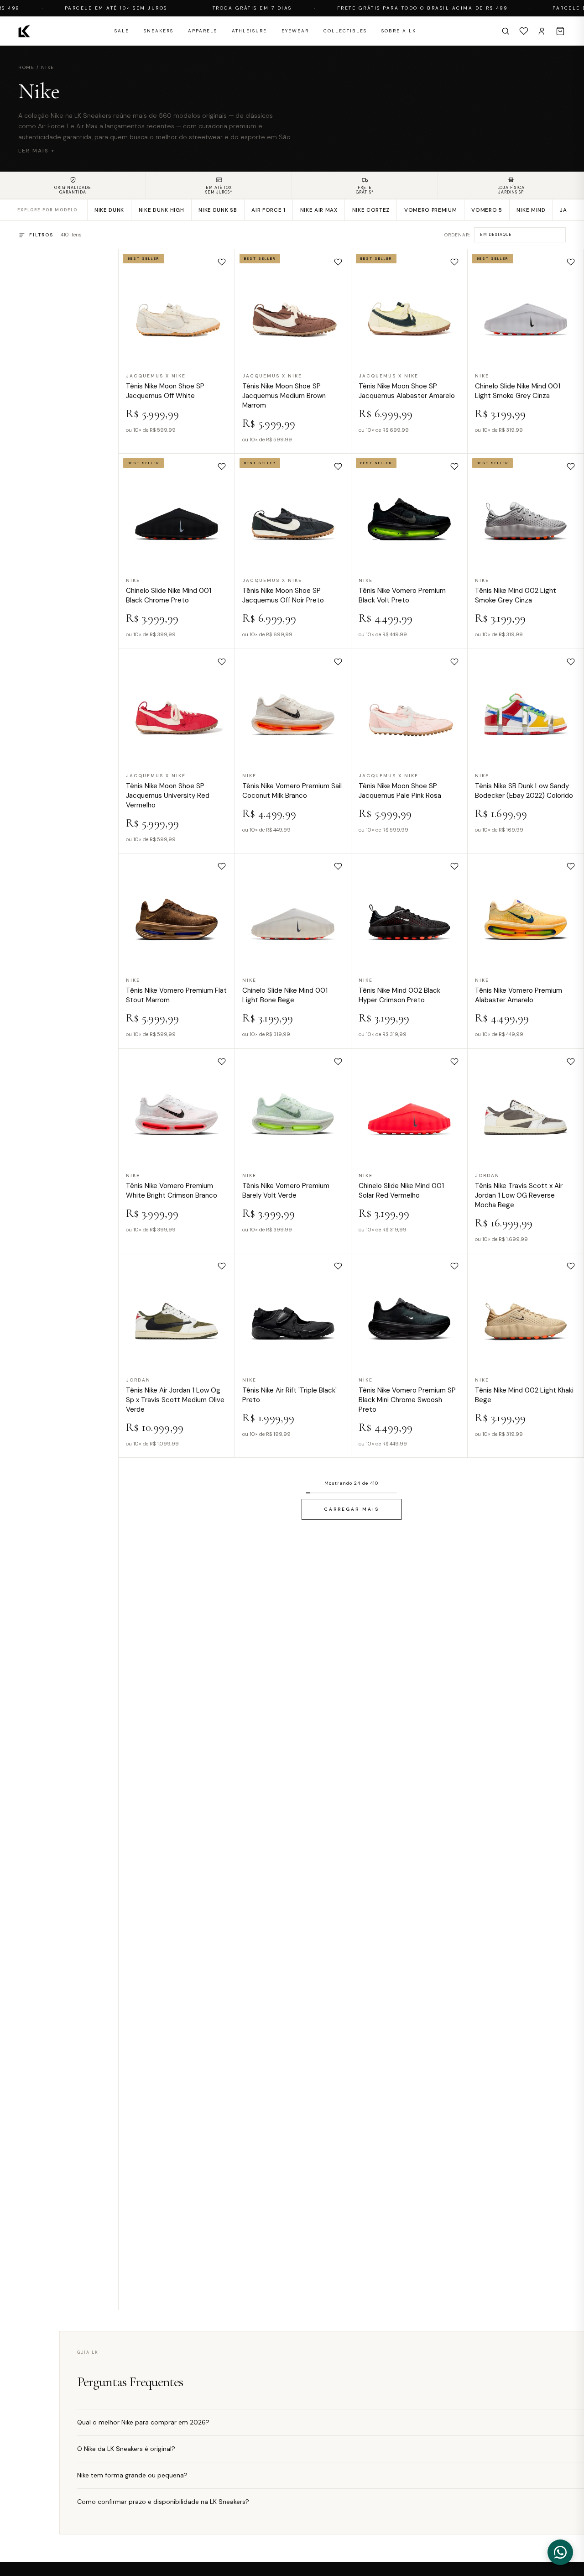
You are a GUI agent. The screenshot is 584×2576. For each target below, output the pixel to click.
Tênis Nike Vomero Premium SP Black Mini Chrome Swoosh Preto (407, 1400)
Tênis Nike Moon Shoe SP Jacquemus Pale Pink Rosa (400, 791)
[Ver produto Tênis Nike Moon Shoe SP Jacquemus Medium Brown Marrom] (293, 307)
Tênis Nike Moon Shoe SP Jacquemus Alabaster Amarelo (407, 391)
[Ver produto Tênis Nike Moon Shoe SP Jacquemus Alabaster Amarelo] (409, 307)
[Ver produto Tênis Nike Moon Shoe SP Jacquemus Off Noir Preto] (293, 512)
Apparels (203, 31)
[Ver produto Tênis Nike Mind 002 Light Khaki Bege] (526, 1311)
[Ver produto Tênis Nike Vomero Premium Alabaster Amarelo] (526, 911)
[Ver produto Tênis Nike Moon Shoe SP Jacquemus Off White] (177, 307)
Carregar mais (352, 1509)
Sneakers (159, 31)
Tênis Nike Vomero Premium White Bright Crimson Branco (172, 1190)
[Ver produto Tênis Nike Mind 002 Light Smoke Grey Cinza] (526, 512)
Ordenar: (457, 235)
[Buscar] (506, 31)
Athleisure (249, 31)
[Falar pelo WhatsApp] (560, 2552)
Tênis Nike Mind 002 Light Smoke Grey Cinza (516, 595)
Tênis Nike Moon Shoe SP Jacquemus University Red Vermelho (168, 796)
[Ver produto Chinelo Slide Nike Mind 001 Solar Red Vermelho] (409, 1106)
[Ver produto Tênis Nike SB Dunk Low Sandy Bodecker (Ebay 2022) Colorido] (526, 707)
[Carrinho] (560, 31)
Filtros (41, 235)
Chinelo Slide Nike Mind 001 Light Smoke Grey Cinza (518, 391)
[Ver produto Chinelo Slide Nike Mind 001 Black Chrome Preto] (177, 512)
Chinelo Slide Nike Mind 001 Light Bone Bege (285, 995)
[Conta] (542, 31)
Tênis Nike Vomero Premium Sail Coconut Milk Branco (292, 791)
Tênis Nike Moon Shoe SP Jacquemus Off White (165, 391)
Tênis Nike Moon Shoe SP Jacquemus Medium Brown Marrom (284, 396)
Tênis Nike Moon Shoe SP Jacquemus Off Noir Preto (283, 595)
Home (26, 67)
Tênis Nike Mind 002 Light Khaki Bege (524, 1395)
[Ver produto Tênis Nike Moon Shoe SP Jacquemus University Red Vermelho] (177, 707)
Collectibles (345, 31)
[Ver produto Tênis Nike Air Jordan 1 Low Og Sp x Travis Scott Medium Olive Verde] (177, 1311)
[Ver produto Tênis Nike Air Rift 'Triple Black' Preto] (293, 1311)
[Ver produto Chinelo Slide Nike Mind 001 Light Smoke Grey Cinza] (526, 307)
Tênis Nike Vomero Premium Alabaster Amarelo (519, 995)
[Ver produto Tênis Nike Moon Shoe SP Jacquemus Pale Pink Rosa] (409, 707)
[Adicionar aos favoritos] (222, 262)
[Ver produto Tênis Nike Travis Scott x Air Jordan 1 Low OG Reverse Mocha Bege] (526, 1106)
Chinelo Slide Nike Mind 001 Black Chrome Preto (169, 595)
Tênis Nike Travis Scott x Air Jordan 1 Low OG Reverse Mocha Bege (519, 1195)
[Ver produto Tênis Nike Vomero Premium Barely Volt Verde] (293, 1106)
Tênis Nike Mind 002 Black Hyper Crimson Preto (399, 995)
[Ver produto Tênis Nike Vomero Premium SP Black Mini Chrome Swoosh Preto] (409, 1311)
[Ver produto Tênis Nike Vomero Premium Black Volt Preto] (409, 512)
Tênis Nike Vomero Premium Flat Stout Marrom (176, 995)
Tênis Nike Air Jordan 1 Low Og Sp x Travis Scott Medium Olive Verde (175, 1400)
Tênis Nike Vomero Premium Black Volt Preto (402, 595)
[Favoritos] (524, 31)
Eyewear (295, 31)
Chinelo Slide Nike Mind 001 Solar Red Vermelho (401, 1190)
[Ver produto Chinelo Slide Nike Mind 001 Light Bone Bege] (293, 911)
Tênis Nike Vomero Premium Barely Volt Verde (286, 1190)
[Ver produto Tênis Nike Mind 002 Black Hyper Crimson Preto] (409, 911)
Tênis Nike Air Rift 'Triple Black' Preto (289, 1395)
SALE (122, 31)
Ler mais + (37, 151)
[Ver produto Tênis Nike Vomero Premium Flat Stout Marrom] (177, 911)
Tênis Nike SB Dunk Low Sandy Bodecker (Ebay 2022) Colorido (524, 791)
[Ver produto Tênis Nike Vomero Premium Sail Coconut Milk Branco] (293, 707)
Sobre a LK (399, 31)
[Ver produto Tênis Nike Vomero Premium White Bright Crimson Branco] (177, 1106)
